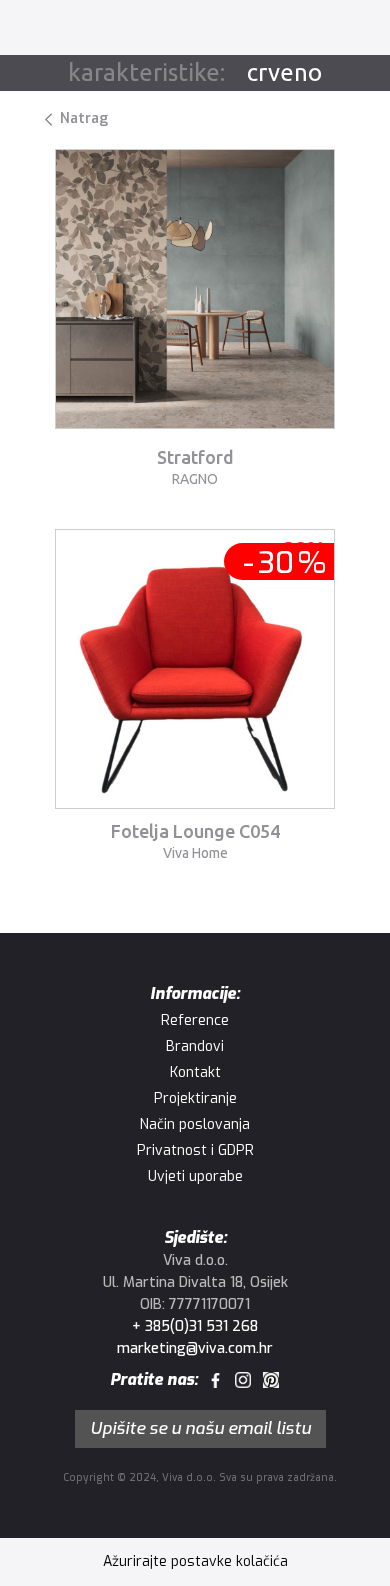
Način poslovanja (195, 1124)
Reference (195, 1020)
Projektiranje (195, 1098)
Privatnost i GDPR (195, 1150)
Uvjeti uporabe (195, 1176)
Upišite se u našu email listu (200, 1428)
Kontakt (195, 1072)
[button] (348, 29)
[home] (72, 29)
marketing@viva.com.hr (195, 1348)
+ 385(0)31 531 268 (195, 1326)
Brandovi (195, 1046)
